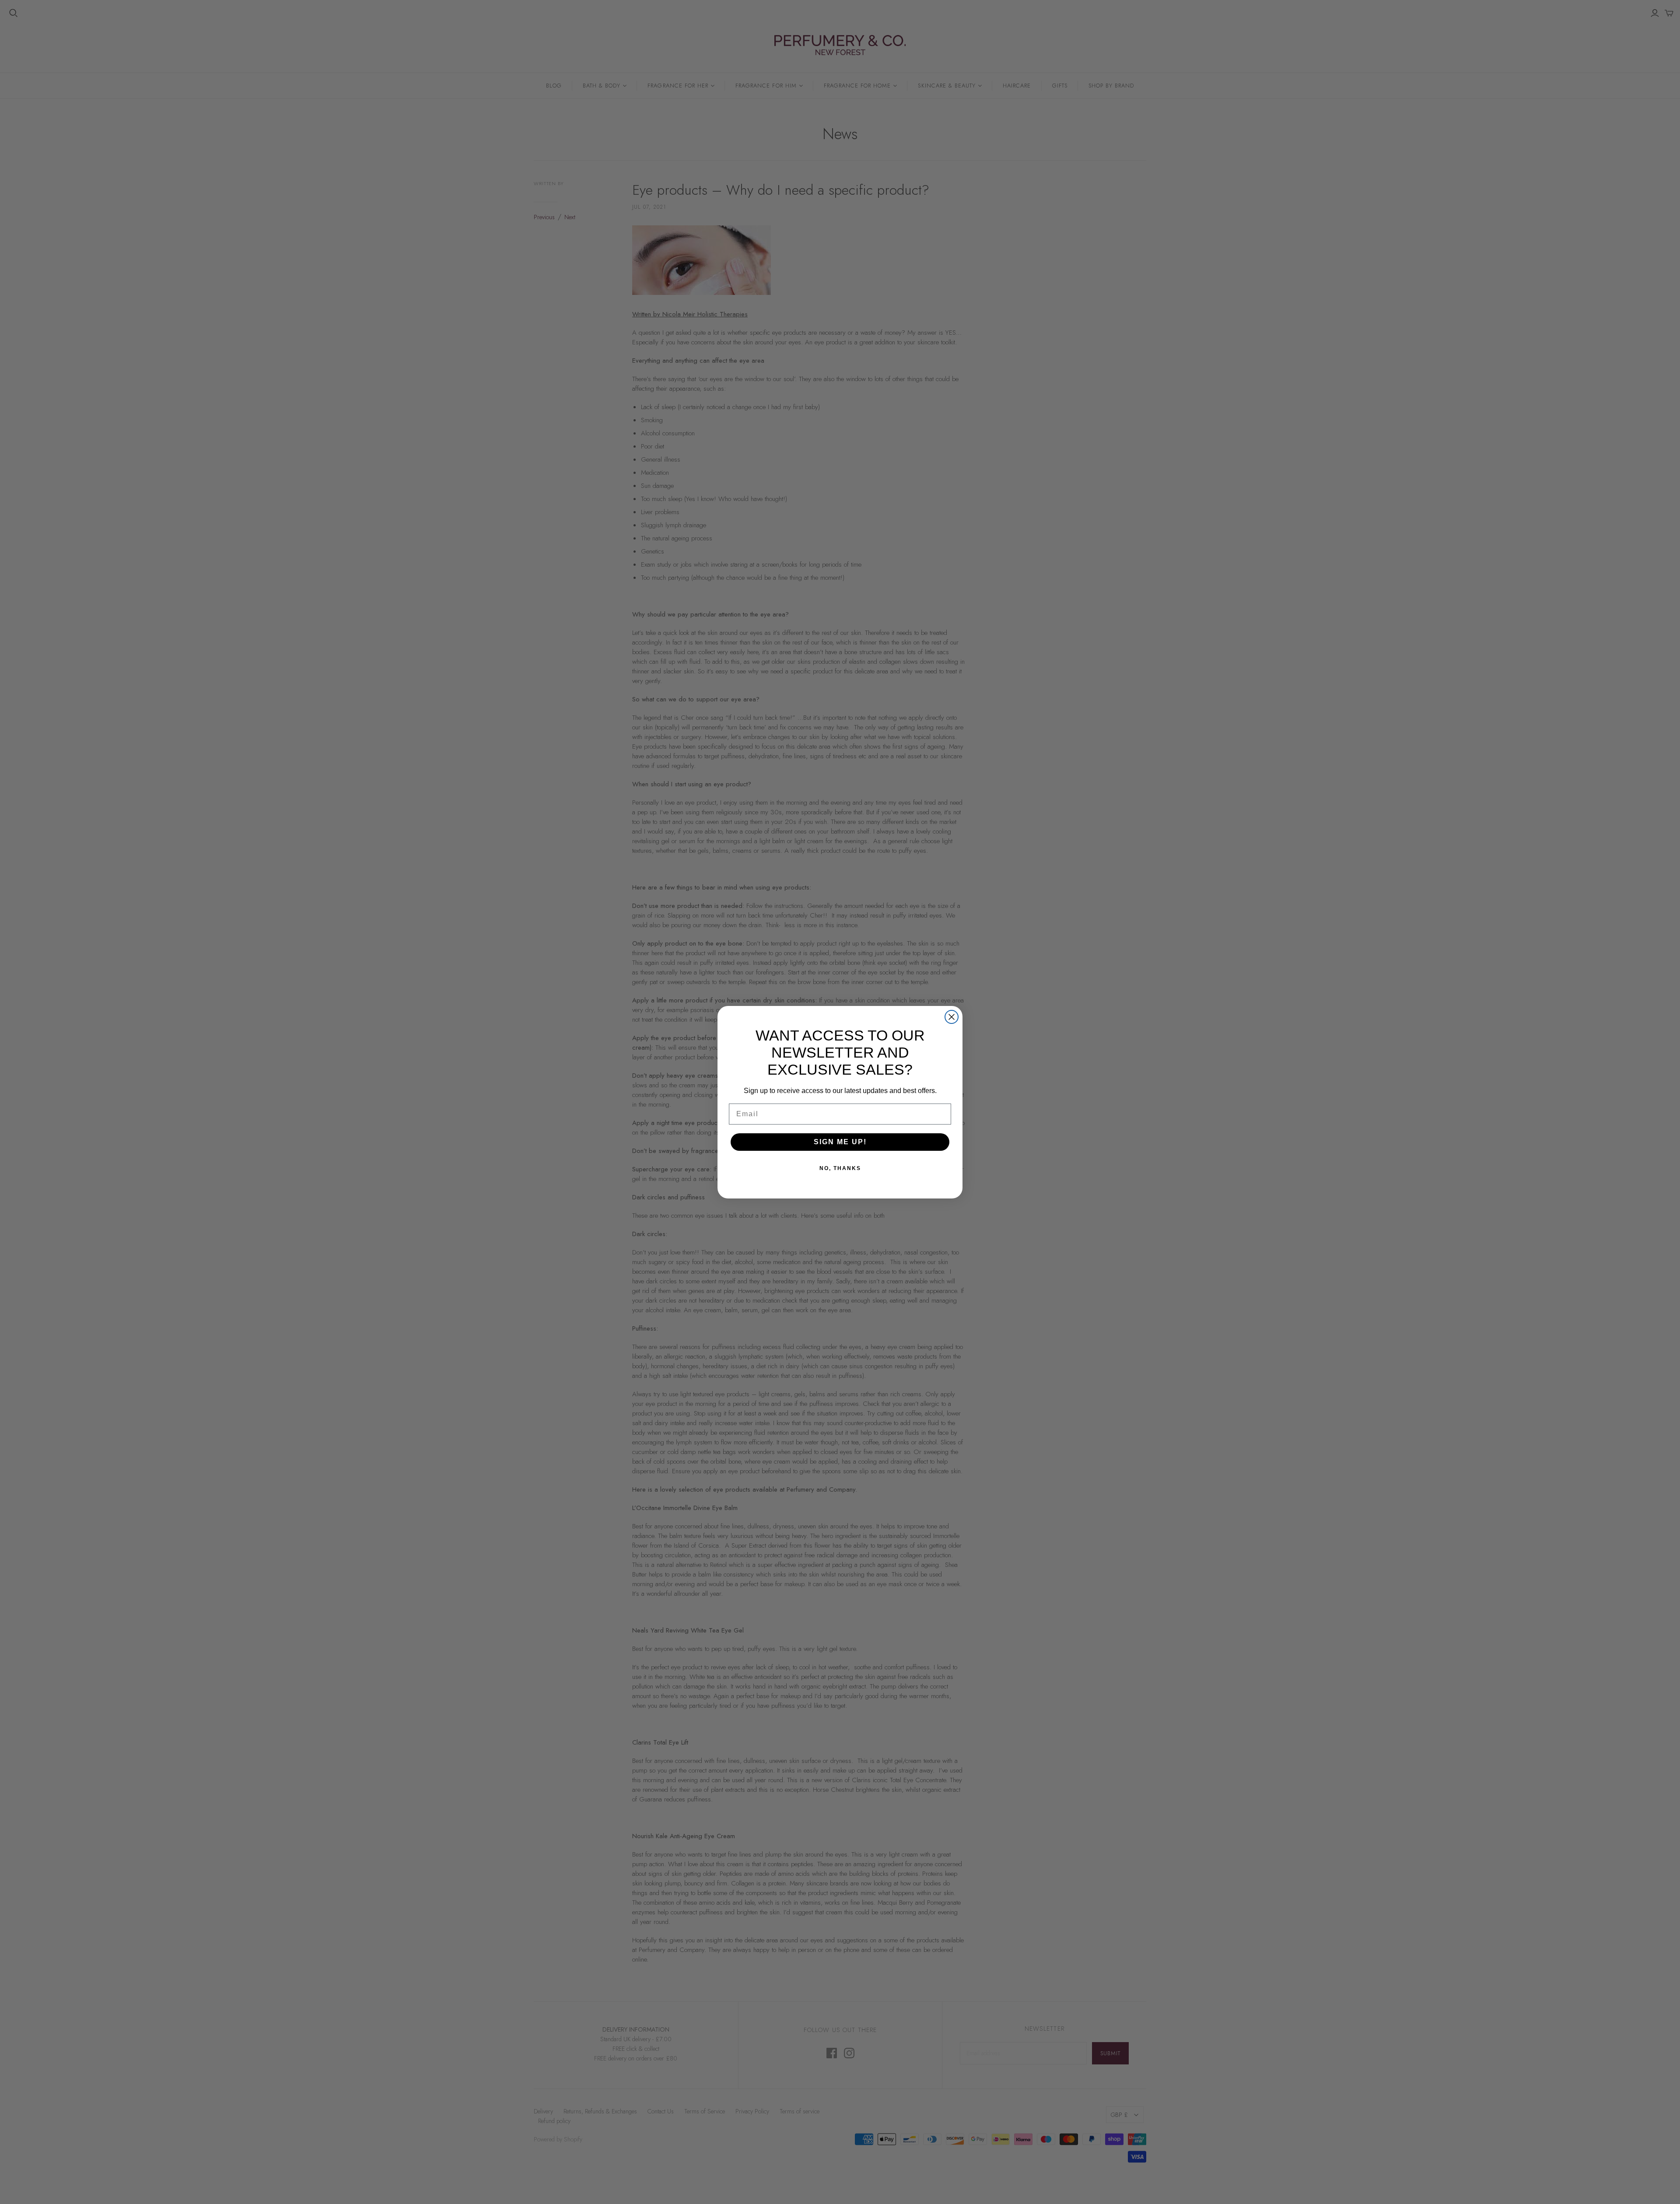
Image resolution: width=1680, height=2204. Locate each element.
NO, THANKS (840, 1168)
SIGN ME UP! (840, 1142)
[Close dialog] (952, 1017)
